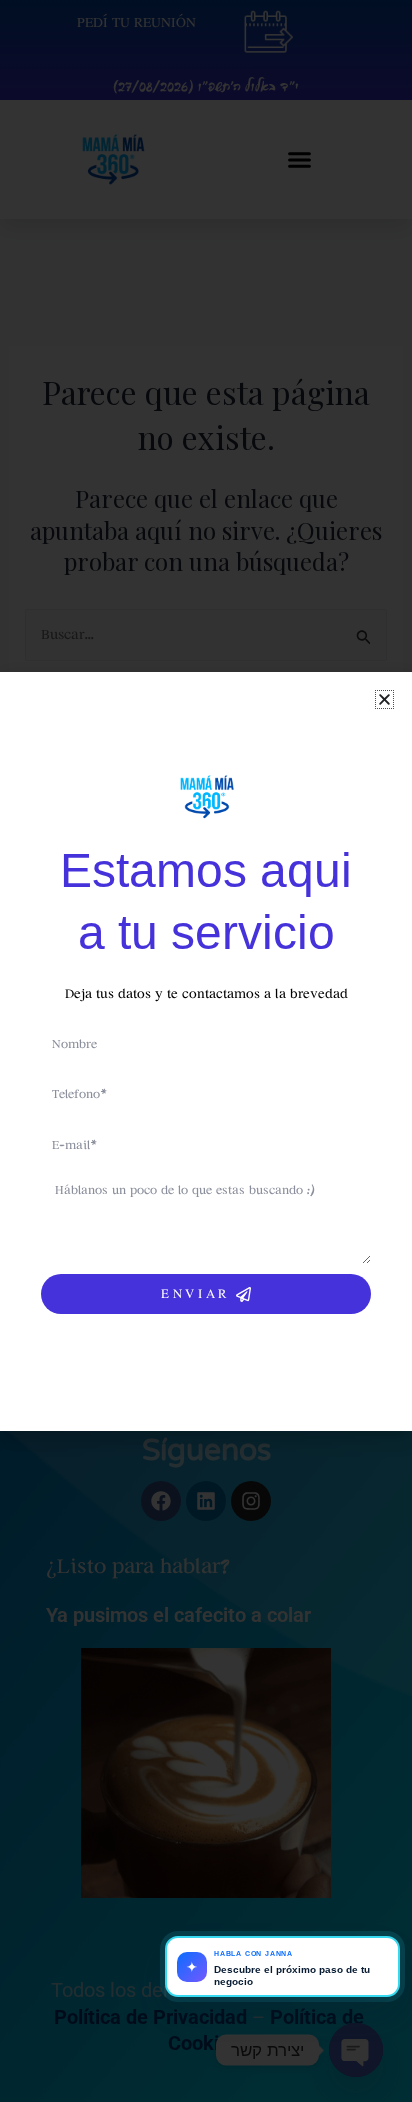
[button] (384, 699)
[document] (206, 1051)
